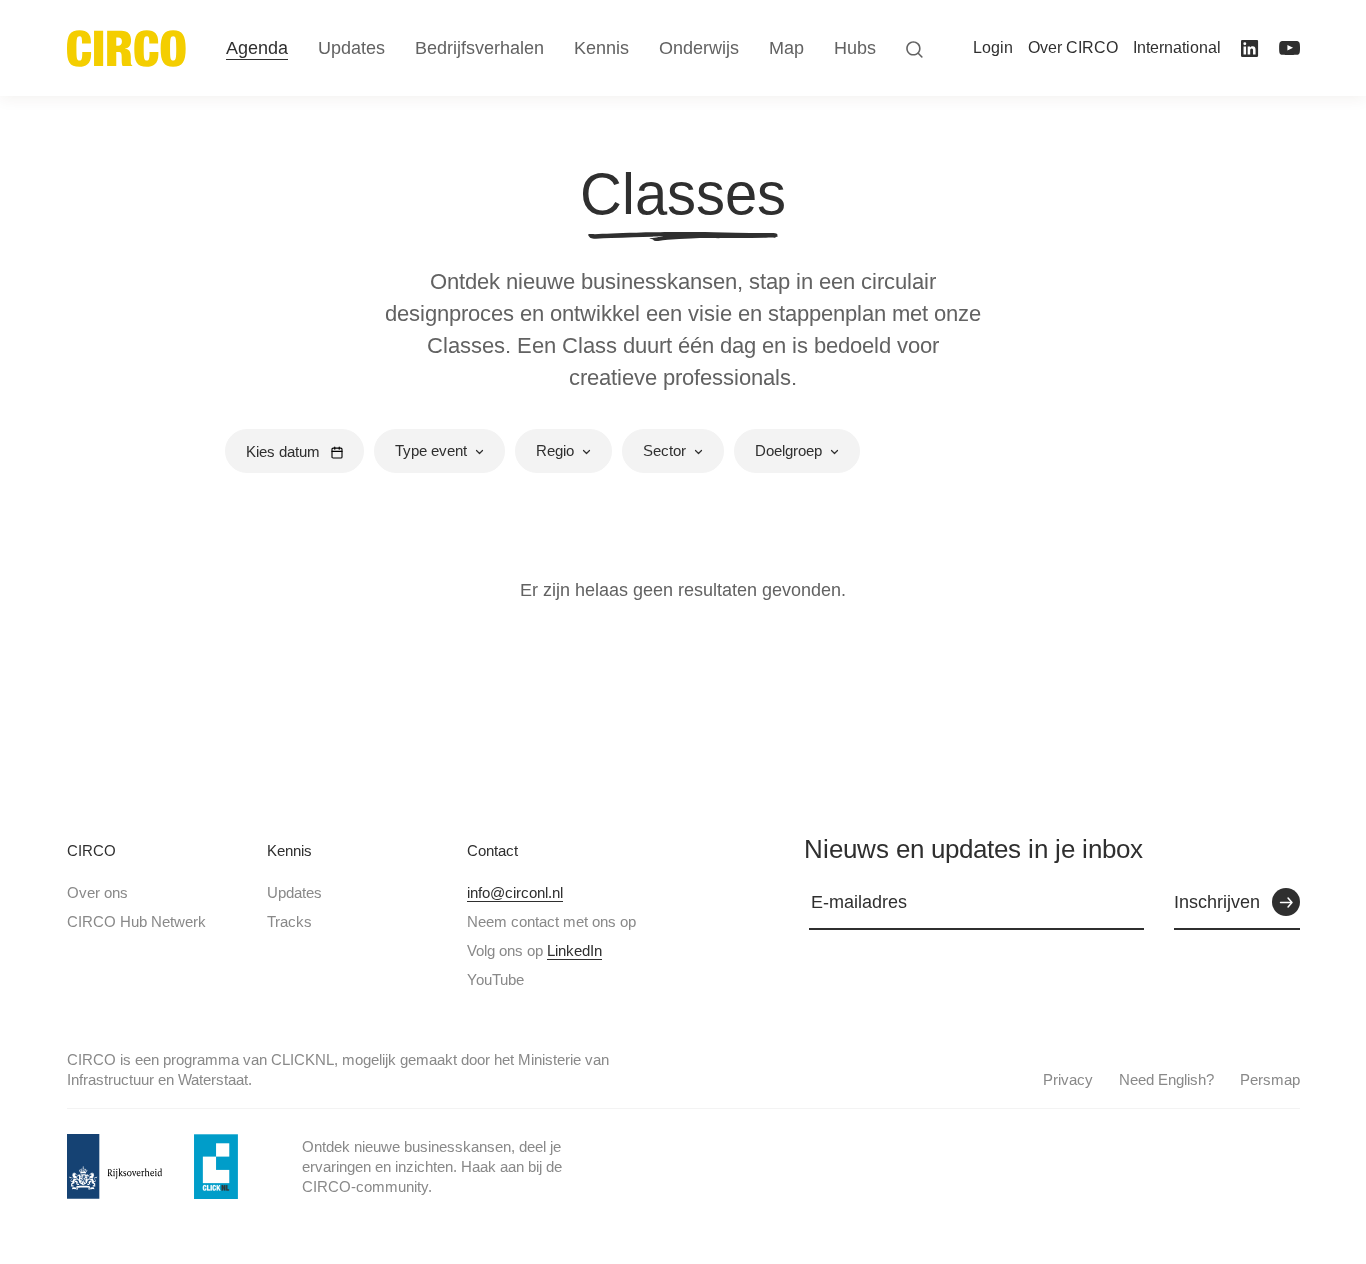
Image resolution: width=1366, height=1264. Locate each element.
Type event (431, 450)
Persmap (1270, 1079)
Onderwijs (699, 48)
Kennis (289, 850)
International (1177, 47)
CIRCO (91, 850)
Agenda (257, 48)
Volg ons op (534, 950)
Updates (294, 892)
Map (786, 48)
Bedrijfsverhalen (479, 48)
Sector (664, 450)
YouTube (495, 979)
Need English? (1166, 1079)
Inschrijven (1217, 902)
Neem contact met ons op (551, 921)
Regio (555, 450)
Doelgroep (788, 450)
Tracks (289, 921)
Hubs (855, 48)
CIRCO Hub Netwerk (136, 921)
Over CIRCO (1073, 47)
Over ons (97, 892)
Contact (492, 850)
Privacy (1068, 1079)
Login (993, 47)
